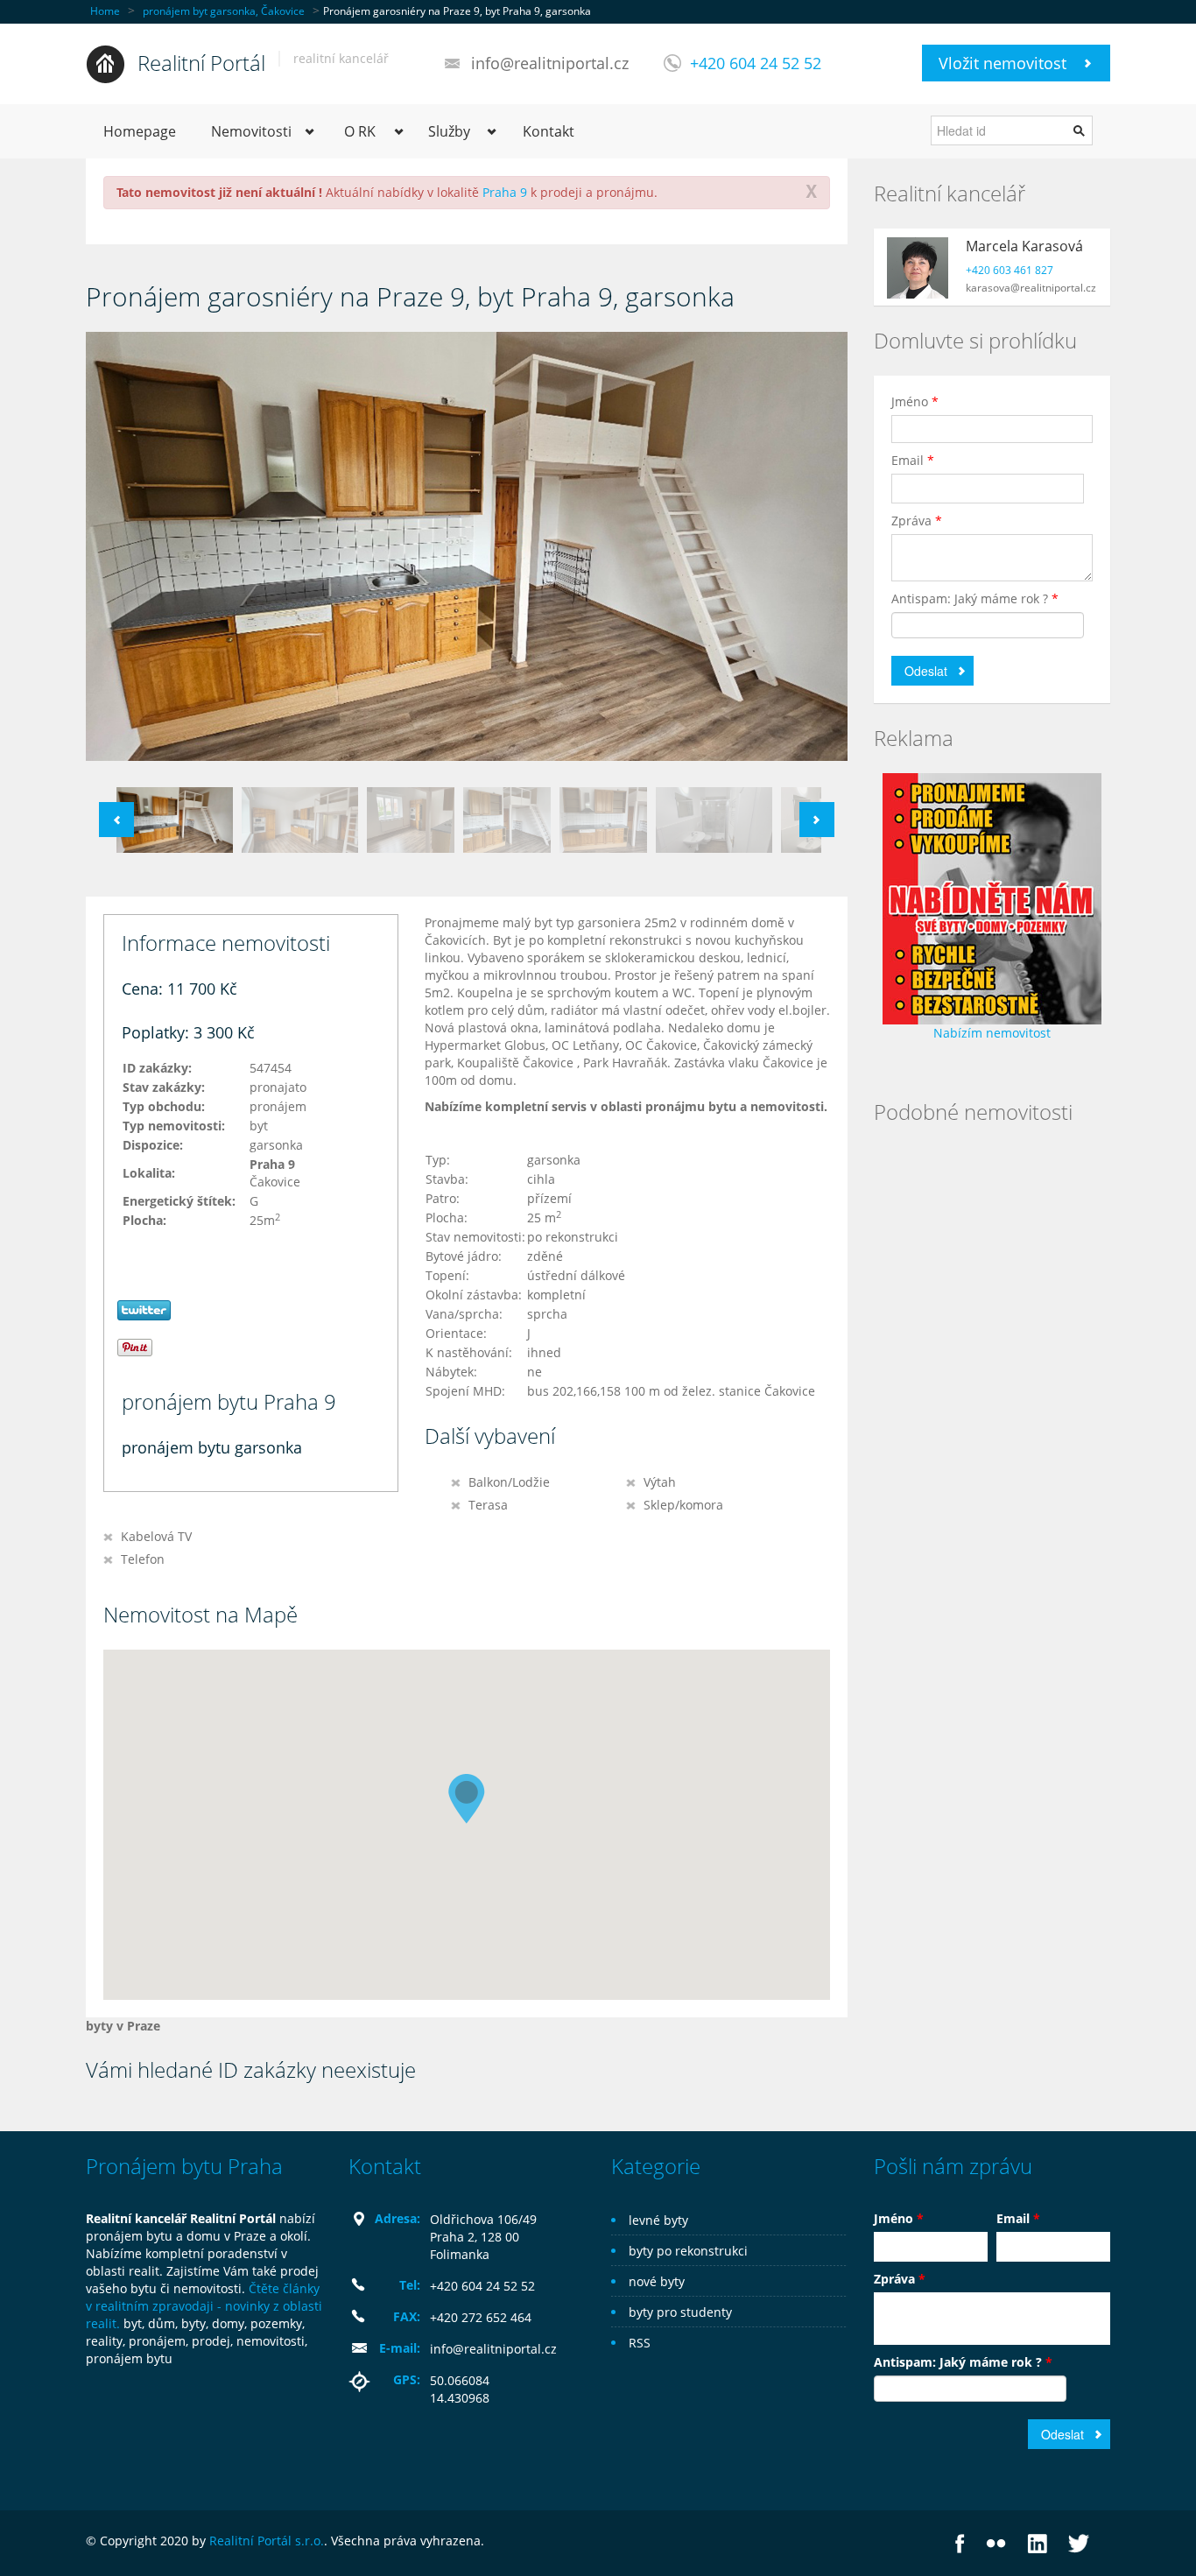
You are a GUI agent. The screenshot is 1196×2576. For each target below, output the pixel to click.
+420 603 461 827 (1010, 270)
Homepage (140, 131)
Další (817, 820)
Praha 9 (505, 192)
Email (913, 460)
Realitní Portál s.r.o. (267, 2541)
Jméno (915, 401)
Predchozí (116, 820)
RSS (640, 2343)
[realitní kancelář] (105, 63)
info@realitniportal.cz (550, 63)
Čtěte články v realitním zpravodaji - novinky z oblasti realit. (204, 2306)
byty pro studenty (680, 2312)
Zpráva (917, 521)
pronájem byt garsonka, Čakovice (224, 11)
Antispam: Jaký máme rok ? (975, 598)
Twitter (1079, 2543)
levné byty (658, 2220)
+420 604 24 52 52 (756, 63)
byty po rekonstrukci (688, 2251)
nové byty (657, 2281)
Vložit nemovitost (1003, 63)
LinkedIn (1037, 2543)
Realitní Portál (201, 63)
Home (105, 11)
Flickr (996, 2543)
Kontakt (549, 131)
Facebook (960, 2543)
